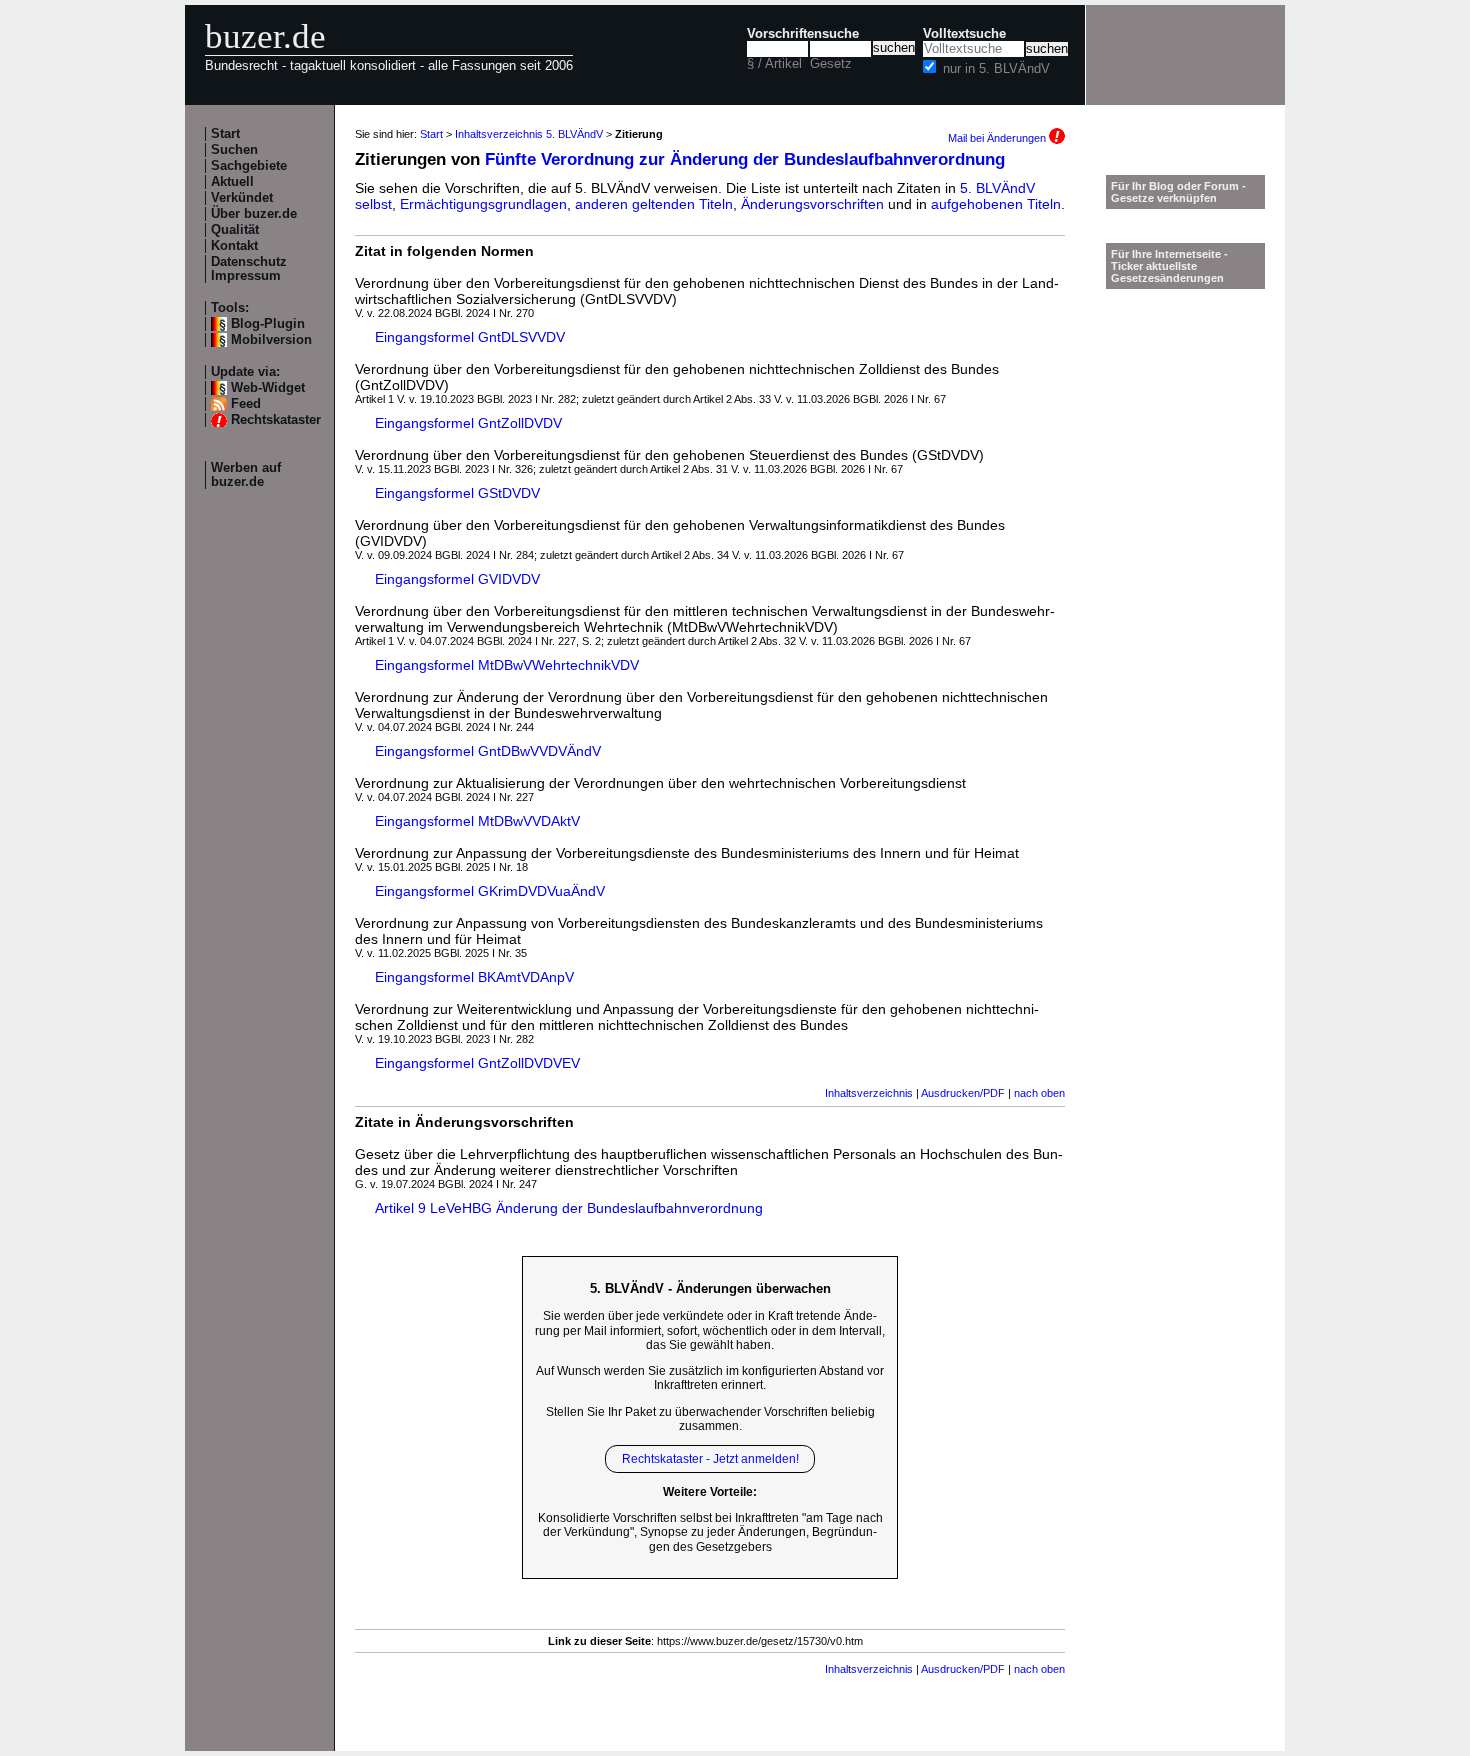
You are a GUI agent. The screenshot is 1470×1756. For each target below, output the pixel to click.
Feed (246, 404)
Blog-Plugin (268, 324)
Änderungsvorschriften (812, 204)
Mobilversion (271, 340)
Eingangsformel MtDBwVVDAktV (477, 821)
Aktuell (232, 182)
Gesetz (831, 64)
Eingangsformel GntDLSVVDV (470, 337)
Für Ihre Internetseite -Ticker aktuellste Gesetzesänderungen (1169, 266)
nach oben (1039, 1093)
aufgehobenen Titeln (996, 204)
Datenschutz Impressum (249, 269)
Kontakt (234, 246)
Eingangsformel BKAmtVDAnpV (474, 977)
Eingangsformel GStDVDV (457, 493)
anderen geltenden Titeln (654, 204)
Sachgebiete (249, 166)
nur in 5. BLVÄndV (996, 69)
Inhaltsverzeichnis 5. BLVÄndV (529, 134)
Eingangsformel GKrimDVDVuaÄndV (490, 891)
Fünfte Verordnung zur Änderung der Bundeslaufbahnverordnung (745, 159)
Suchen (234, 150)
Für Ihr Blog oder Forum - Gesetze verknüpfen (1178, 192)
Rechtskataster (276, 420)
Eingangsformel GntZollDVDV (468, 423)
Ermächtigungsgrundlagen (483, 204)
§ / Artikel (774, 64)
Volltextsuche (964, 34)
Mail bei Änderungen (998, 138)
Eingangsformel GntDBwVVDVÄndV (488, 751)
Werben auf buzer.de (246, 475)
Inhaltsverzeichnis (869, 1093)
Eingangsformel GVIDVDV (457, 579)
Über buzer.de (254, 214)
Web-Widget (268, 388)
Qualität (235, 230)
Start (225, 134)
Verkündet (242, 198)
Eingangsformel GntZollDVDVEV (477, 1063)
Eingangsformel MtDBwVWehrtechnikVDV (507, 665)
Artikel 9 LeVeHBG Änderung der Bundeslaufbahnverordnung (569, 1208)
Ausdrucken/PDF (963, 1093)
